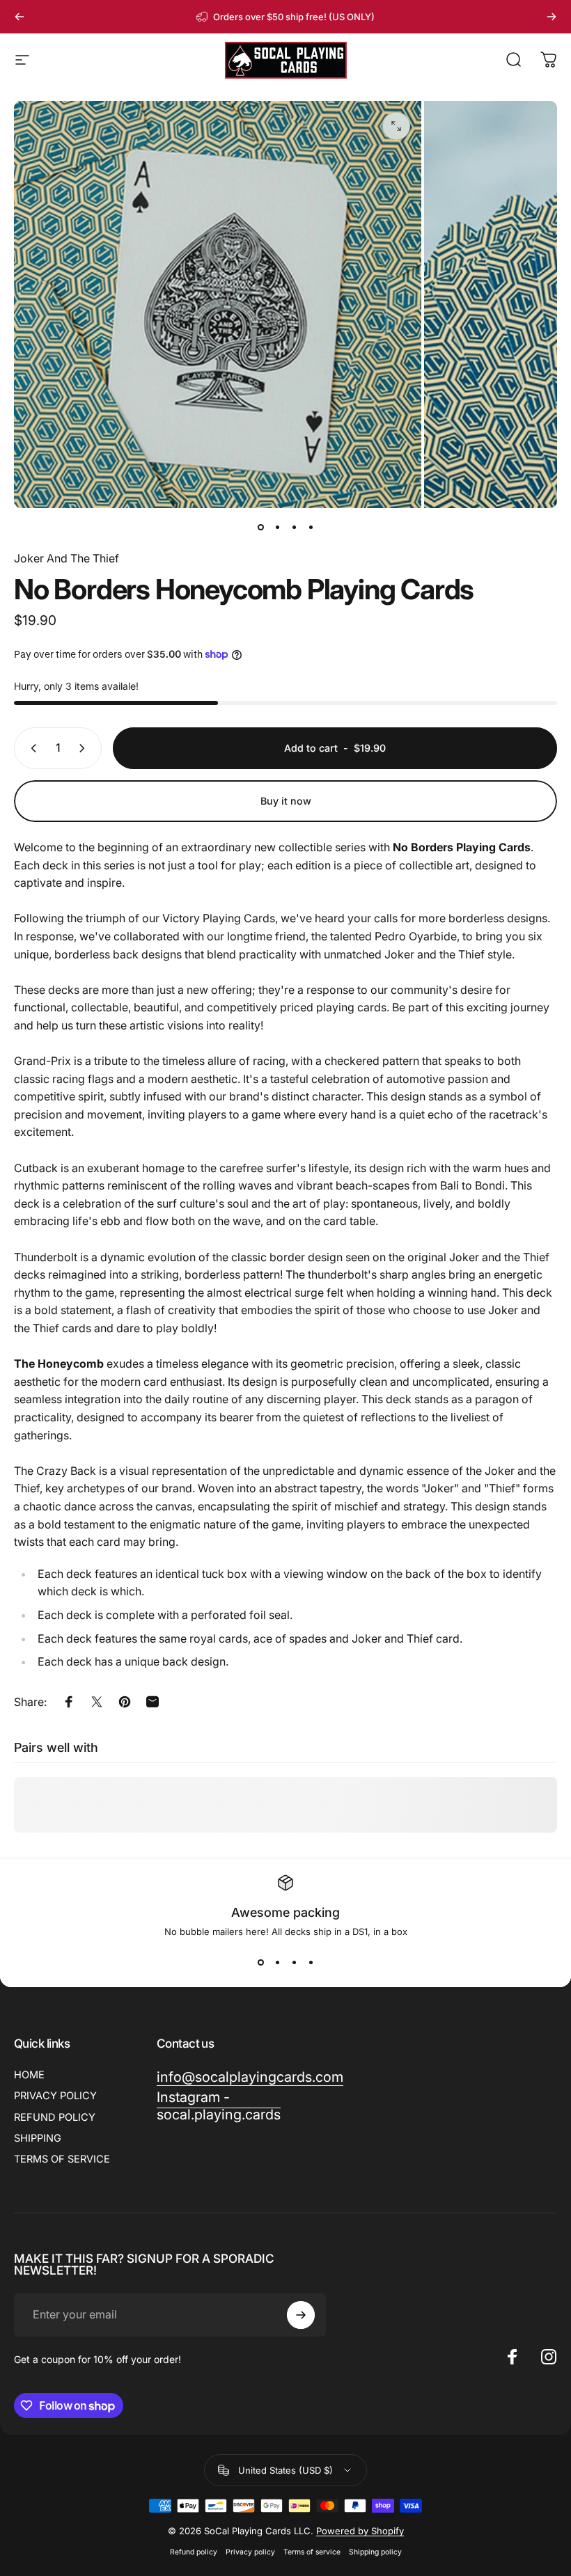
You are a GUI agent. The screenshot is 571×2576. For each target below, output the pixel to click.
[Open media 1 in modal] (396, 126)
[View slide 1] (260, 1962)
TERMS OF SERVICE (62, 2159)
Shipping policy (375, 2552)
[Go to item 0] (260, 528)
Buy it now (286, 801)
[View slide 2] (277, 1962)
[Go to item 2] (277, 528)
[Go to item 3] (294, 528)
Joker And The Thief (67, 558)
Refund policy (194, 2552)
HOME (29, 2075)
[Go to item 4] (311, 528)
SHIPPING (38, 2138)
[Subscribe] (301, 2315)
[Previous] (19, 17)
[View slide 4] (311, 1962)
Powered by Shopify (360, 2531)
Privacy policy (250, 2552)
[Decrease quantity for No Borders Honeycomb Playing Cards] (31, 748)
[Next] (552, 17)
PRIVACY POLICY (55, 2096)
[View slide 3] (294, 1962)
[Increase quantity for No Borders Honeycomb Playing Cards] (85, 748)
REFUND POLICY (55, 2117)
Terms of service (312, 2552)
